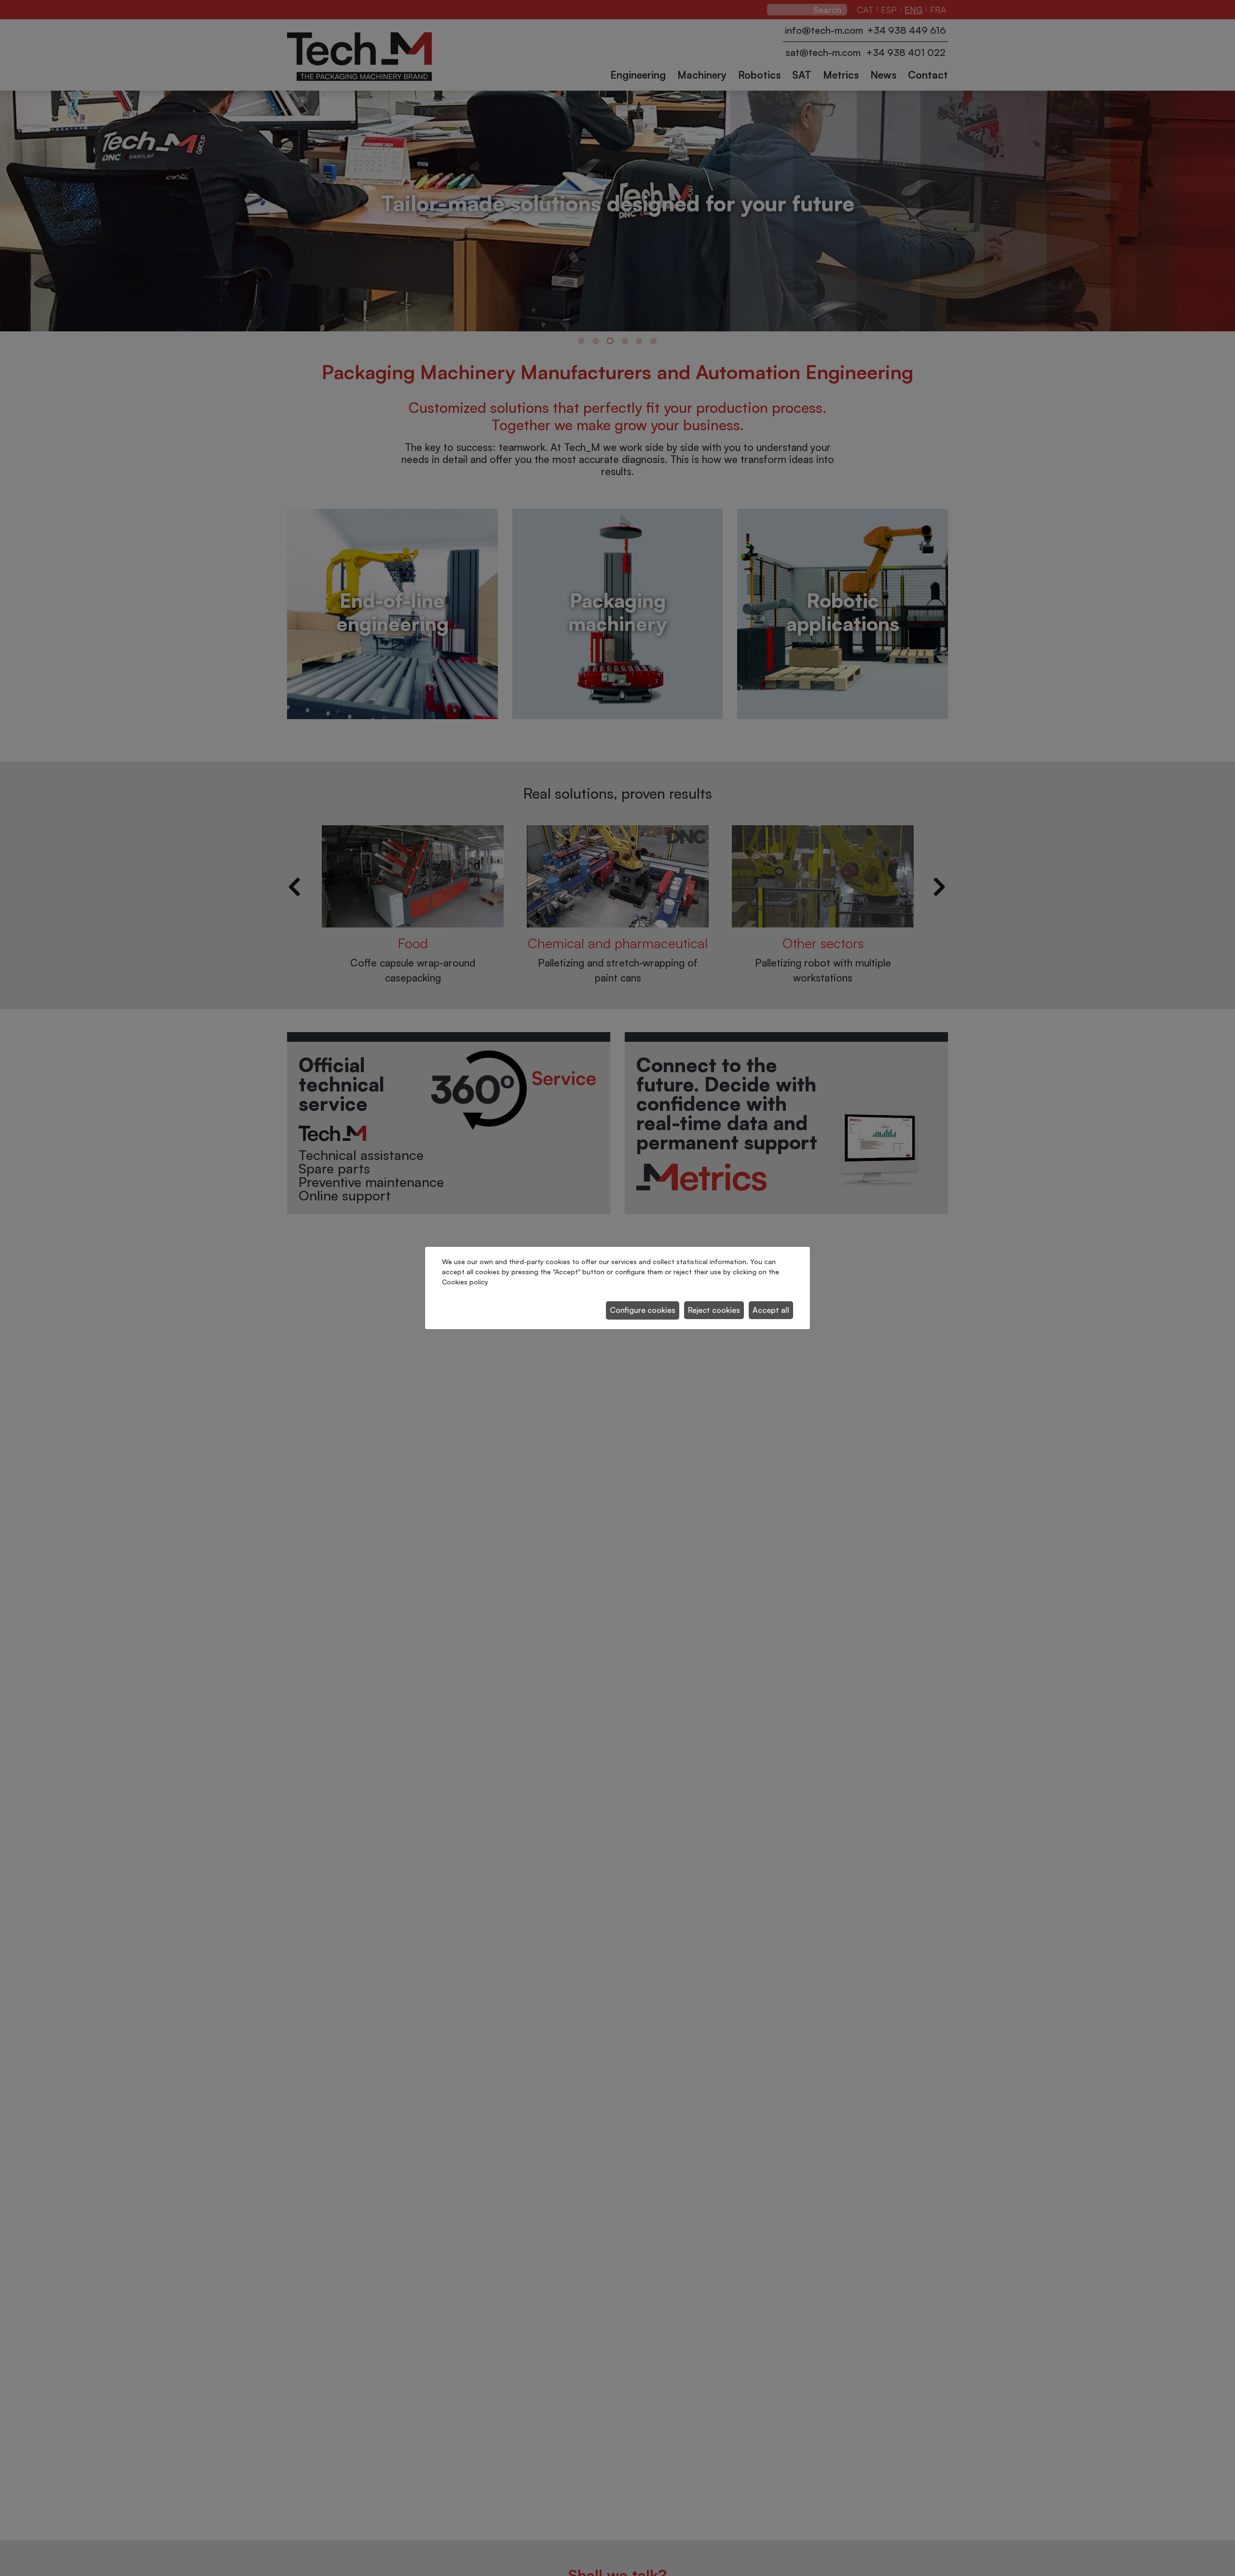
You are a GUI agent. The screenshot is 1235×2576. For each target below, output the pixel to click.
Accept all (771, 1310)
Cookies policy (465, 1282)
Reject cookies (714, 1310)
